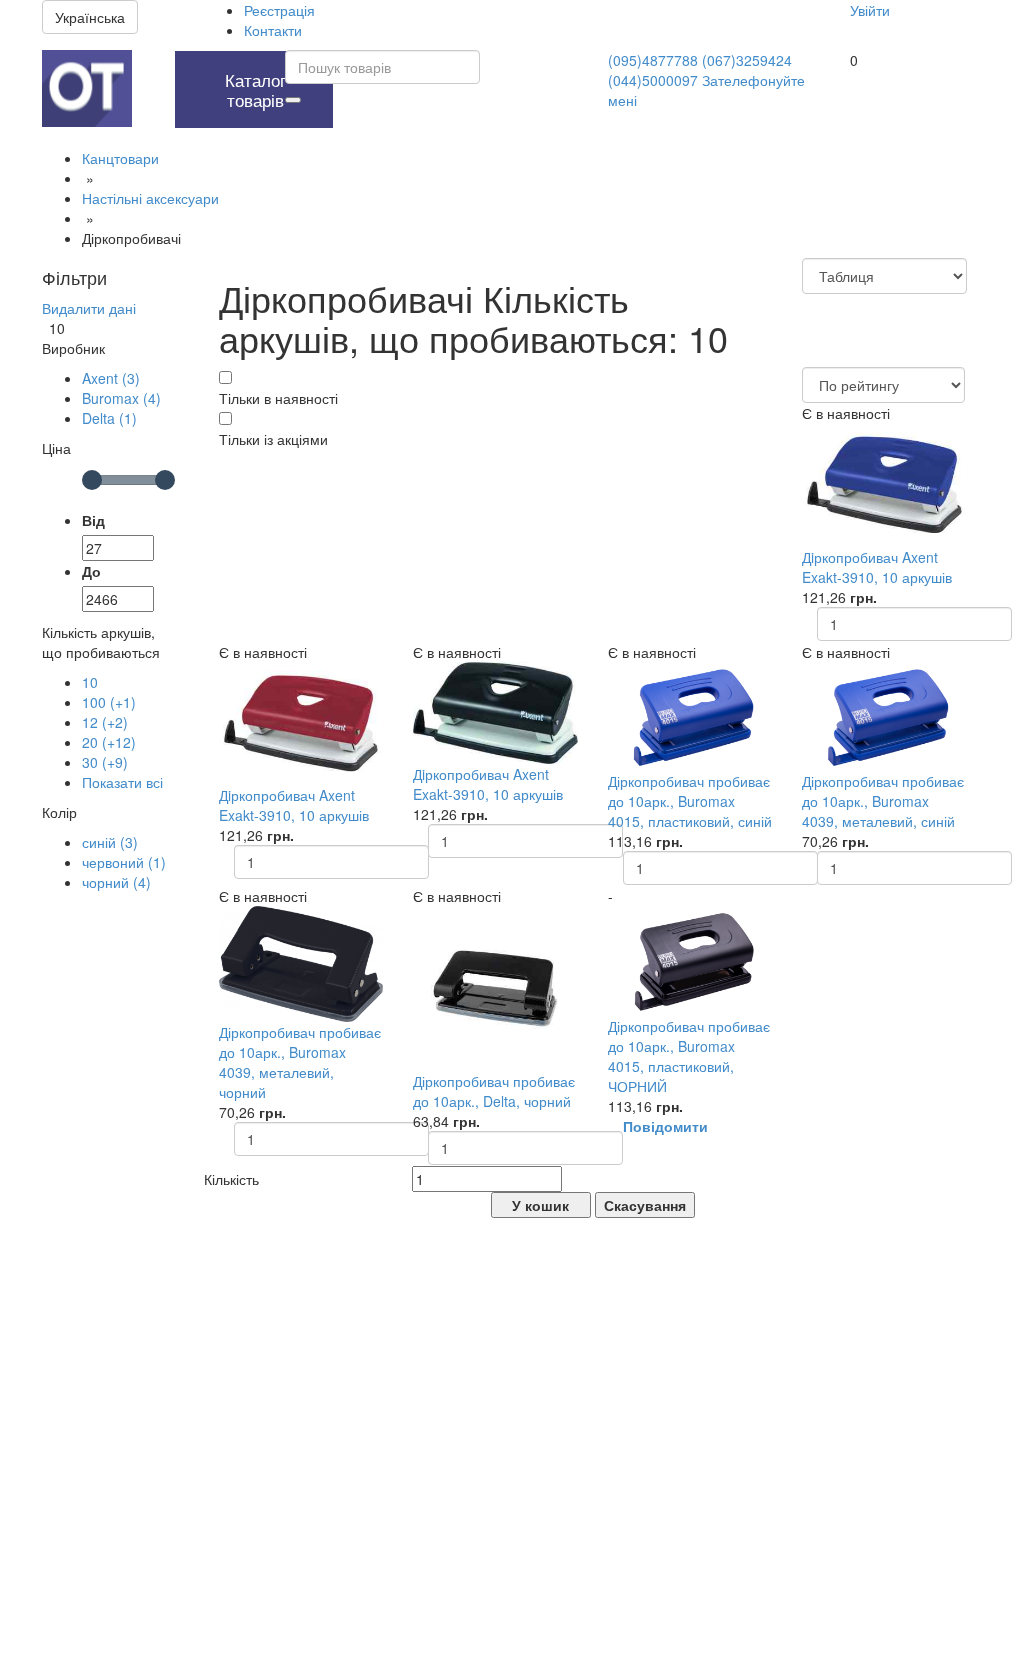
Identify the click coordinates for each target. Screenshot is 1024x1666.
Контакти (273, 30)
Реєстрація (279, 10)
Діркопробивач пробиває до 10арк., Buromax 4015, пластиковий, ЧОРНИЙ (689, 1056)
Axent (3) (111, 378)
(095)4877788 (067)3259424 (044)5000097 (700, 70)
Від (93, 520)
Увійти (870, 10)
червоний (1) (124, 862)
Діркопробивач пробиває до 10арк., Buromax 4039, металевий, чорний (300, 1062)
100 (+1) (109, 702)
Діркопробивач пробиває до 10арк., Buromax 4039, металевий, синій (883, 801)
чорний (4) (116, 882)
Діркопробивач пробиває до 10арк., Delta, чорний (494, 1091)
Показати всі (122, 782)
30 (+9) (105, 762)
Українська (90, 17)
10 (90, 682)
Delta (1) (109, 418)
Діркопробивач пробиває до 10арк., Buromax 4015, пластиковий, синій (690, 801)
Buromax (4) (121, 398)
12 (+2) (105, 722)
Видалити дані (89, 308)
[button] (148, 61)
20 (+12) (109, 742)
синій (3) (110, 842)
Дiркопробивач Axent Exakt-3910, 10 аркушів (877, 567)
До (91, 571)
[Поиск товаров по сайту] (293, 100)
